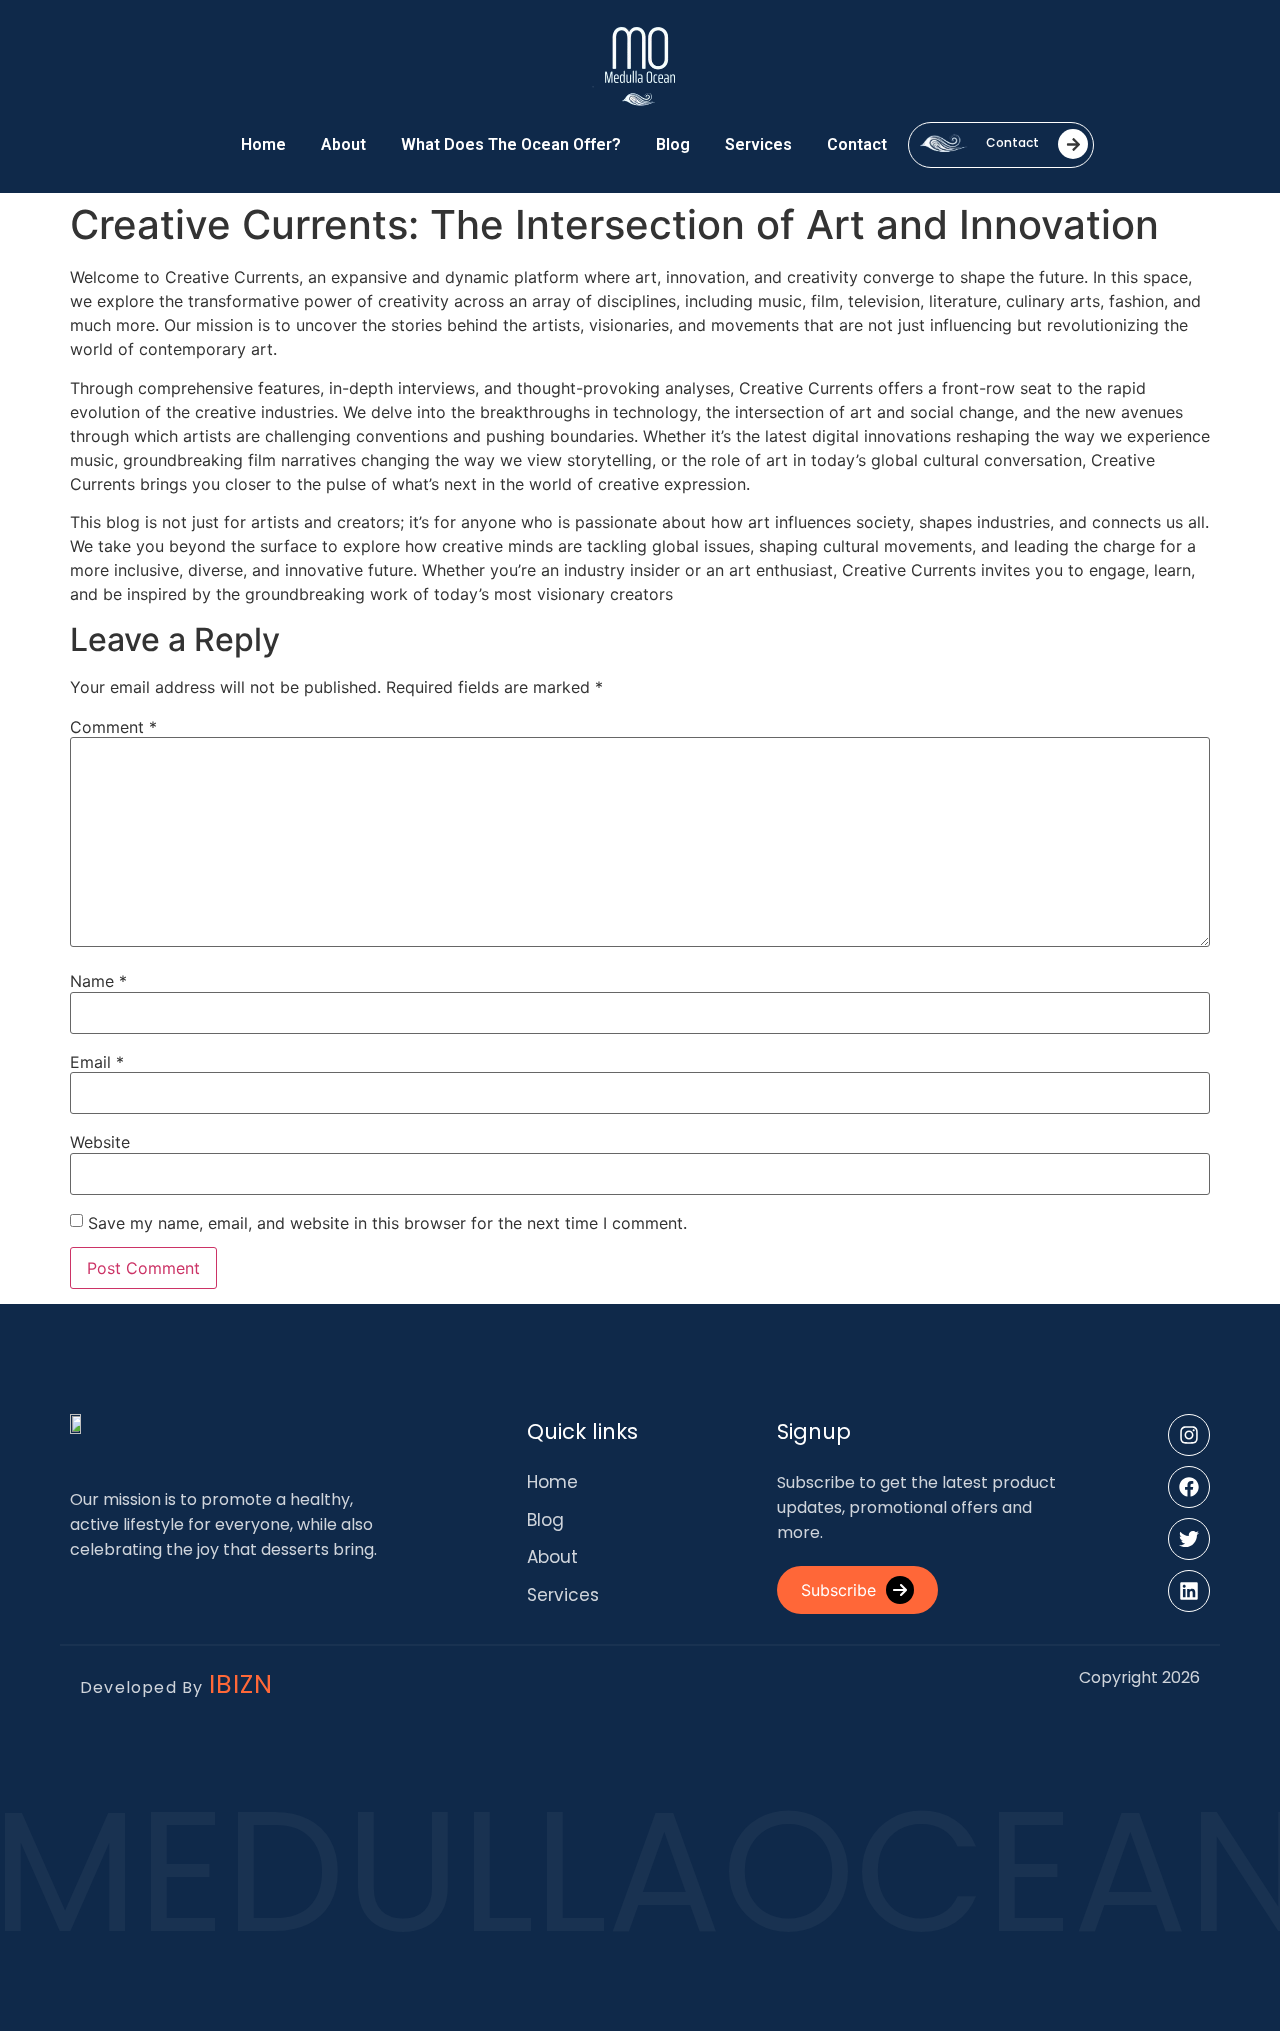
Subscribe (838, 1590)
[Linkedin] (1189, 1591)
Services (758, 144)
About (343, 144)
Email (97, 1062)
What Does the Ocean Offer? (511, 144)
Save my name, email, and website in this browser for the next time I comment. (387, 1223)
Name (98, 981)
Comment (113, 727)
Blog (673, 144)
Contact (857, 144)
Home (263, 144)
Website (100, 1142)
